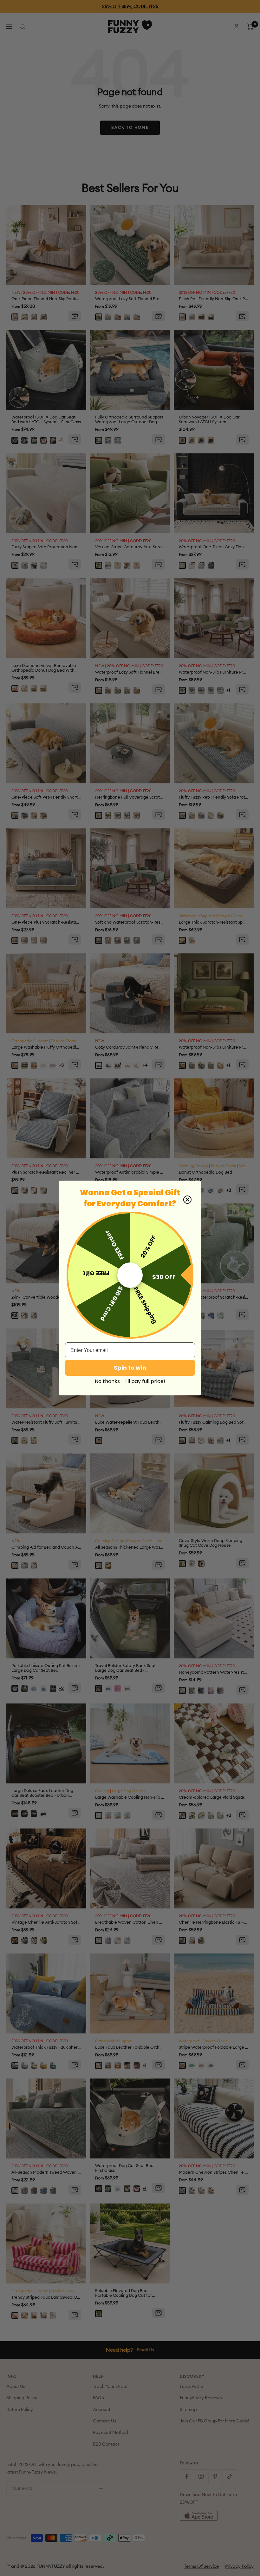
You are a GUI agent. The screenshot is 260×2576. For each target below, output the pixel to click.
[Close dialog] (187, 1200)
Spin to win (130, 1368)
